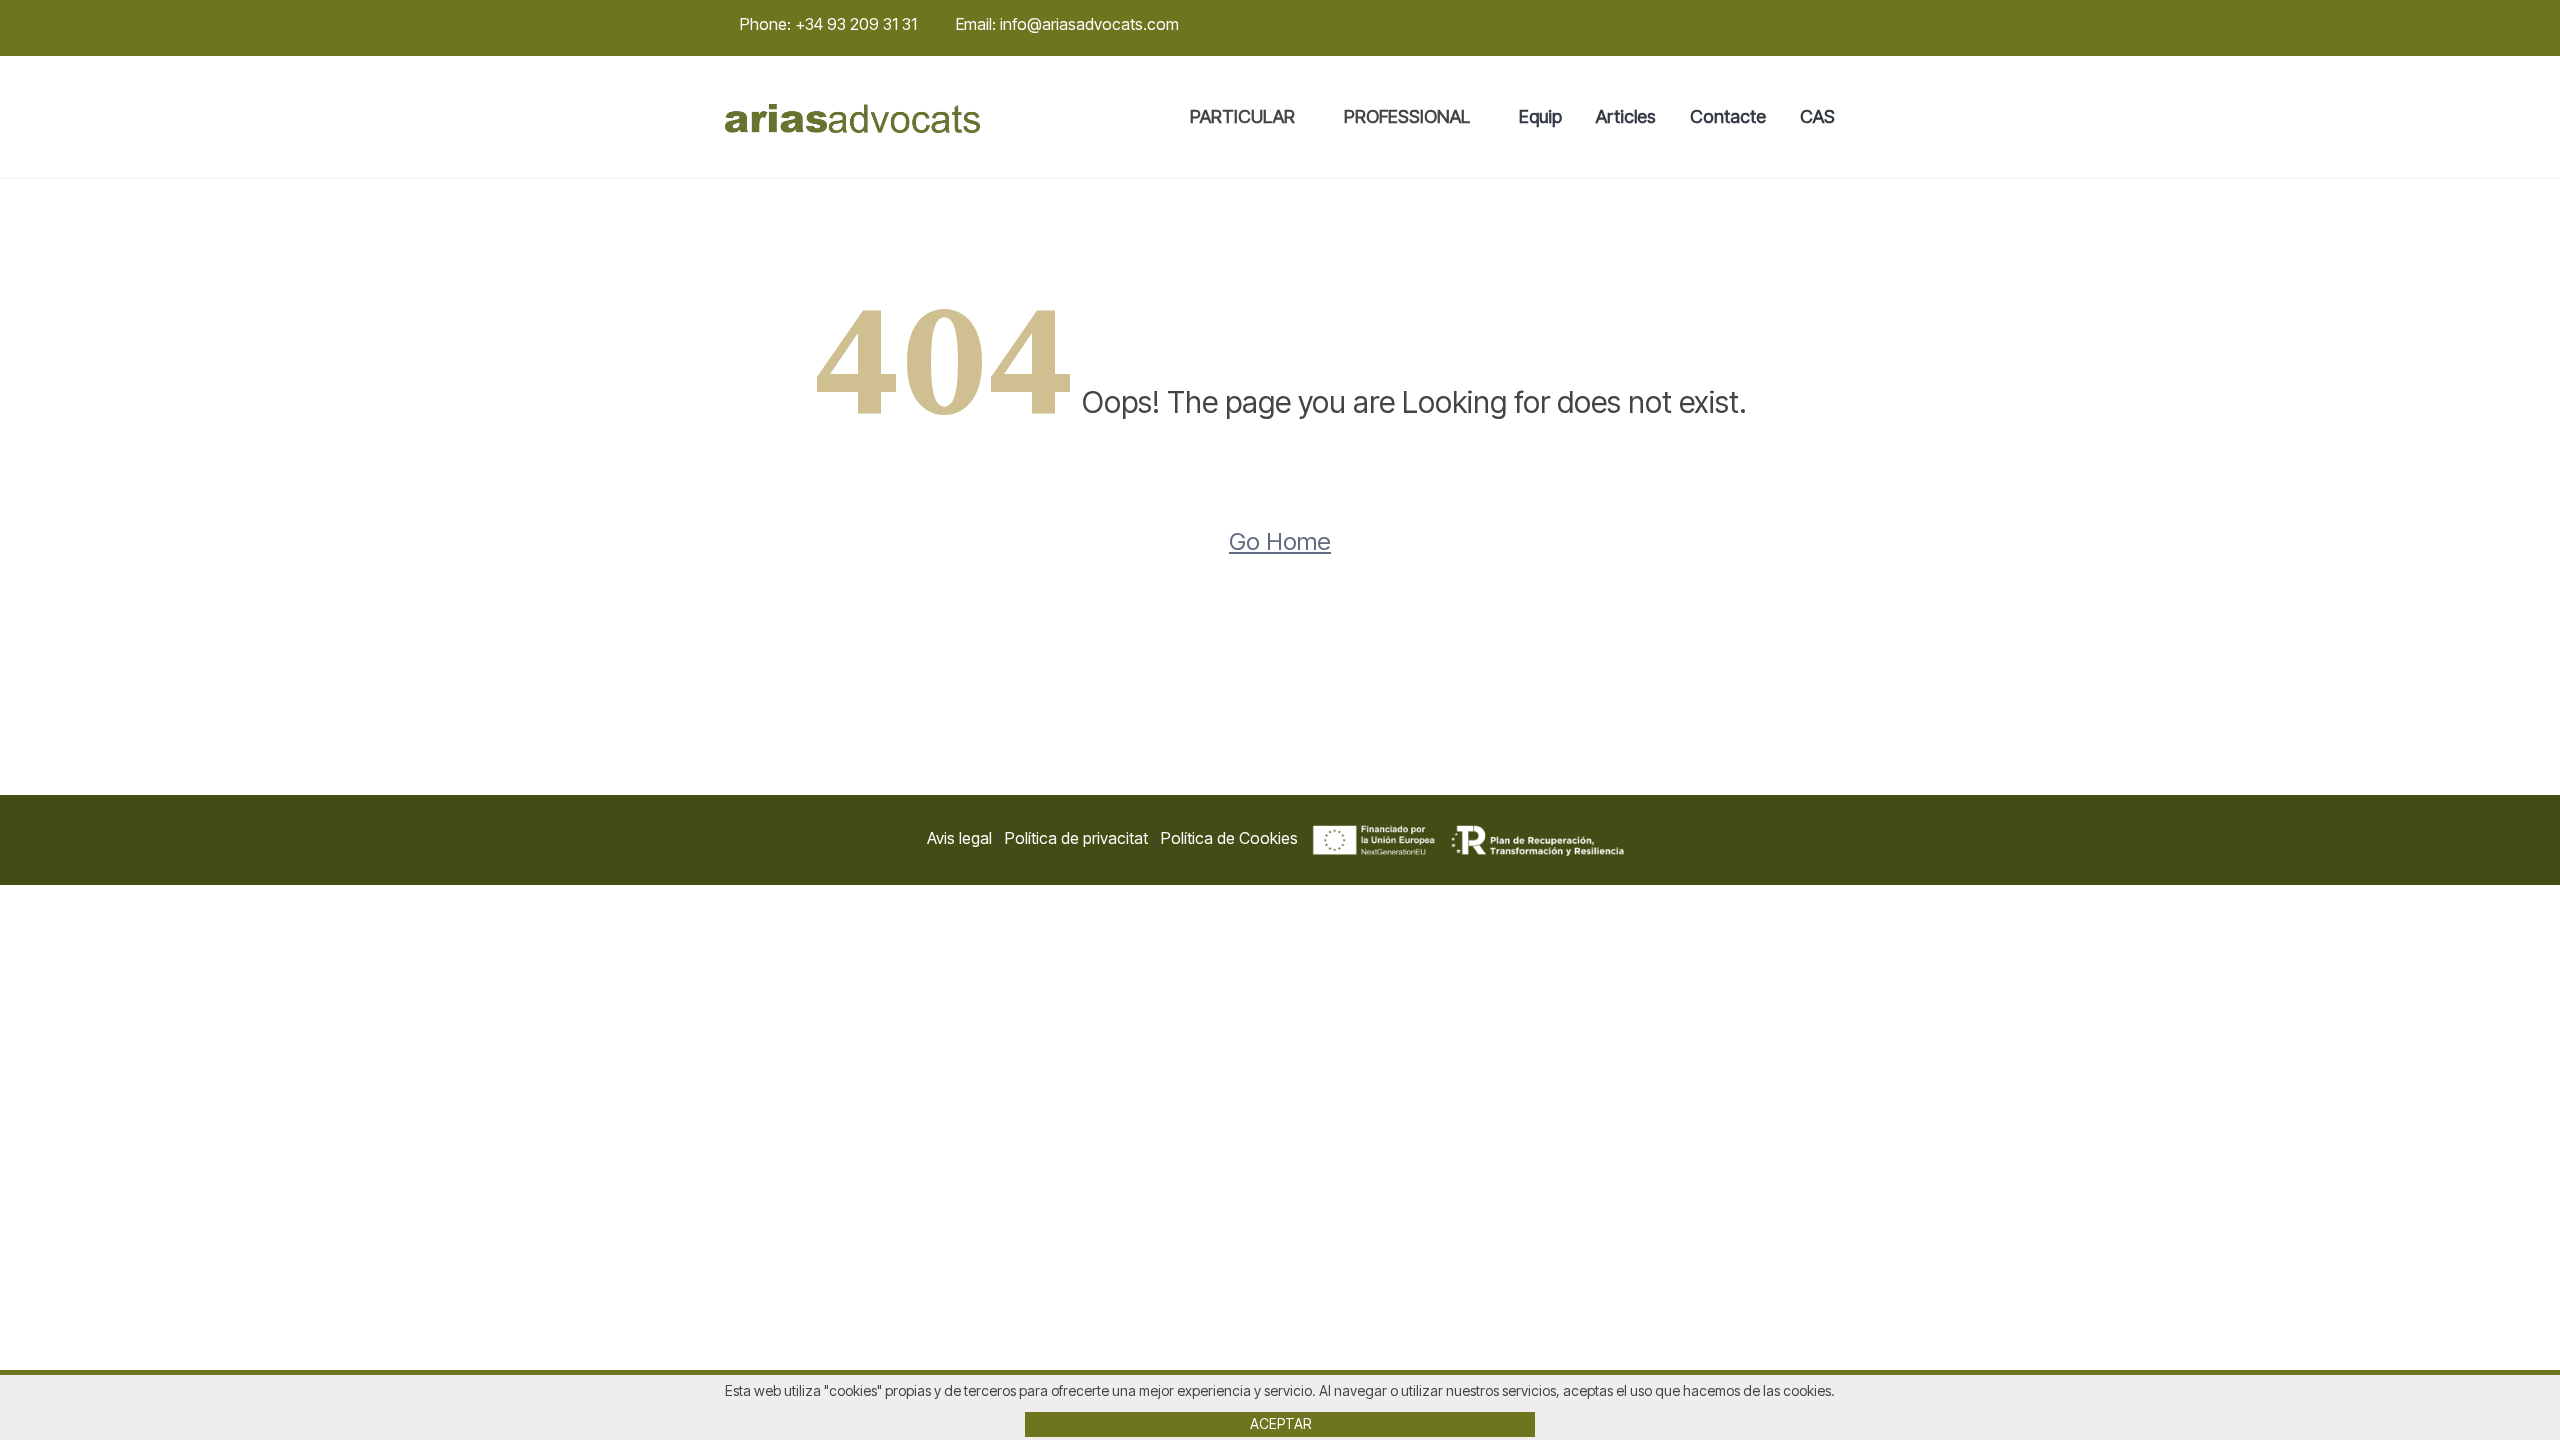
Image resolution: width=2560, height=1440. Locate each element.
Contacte (1728, 116)
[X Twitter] (1775, 25)
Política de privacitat (1076, 838)
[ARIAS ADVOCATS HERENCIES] (852, 117)
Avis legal (959, 838)
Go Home (1280, 541)
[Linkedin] (1829, 25)
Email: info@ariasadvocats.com (1067, 24)
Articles (1626, 116)
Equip (1540, 116)
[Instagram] (1802, 25)
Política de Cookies (1229, 838)
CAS (1817, 116)
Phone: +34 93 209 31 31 (828, 24)
